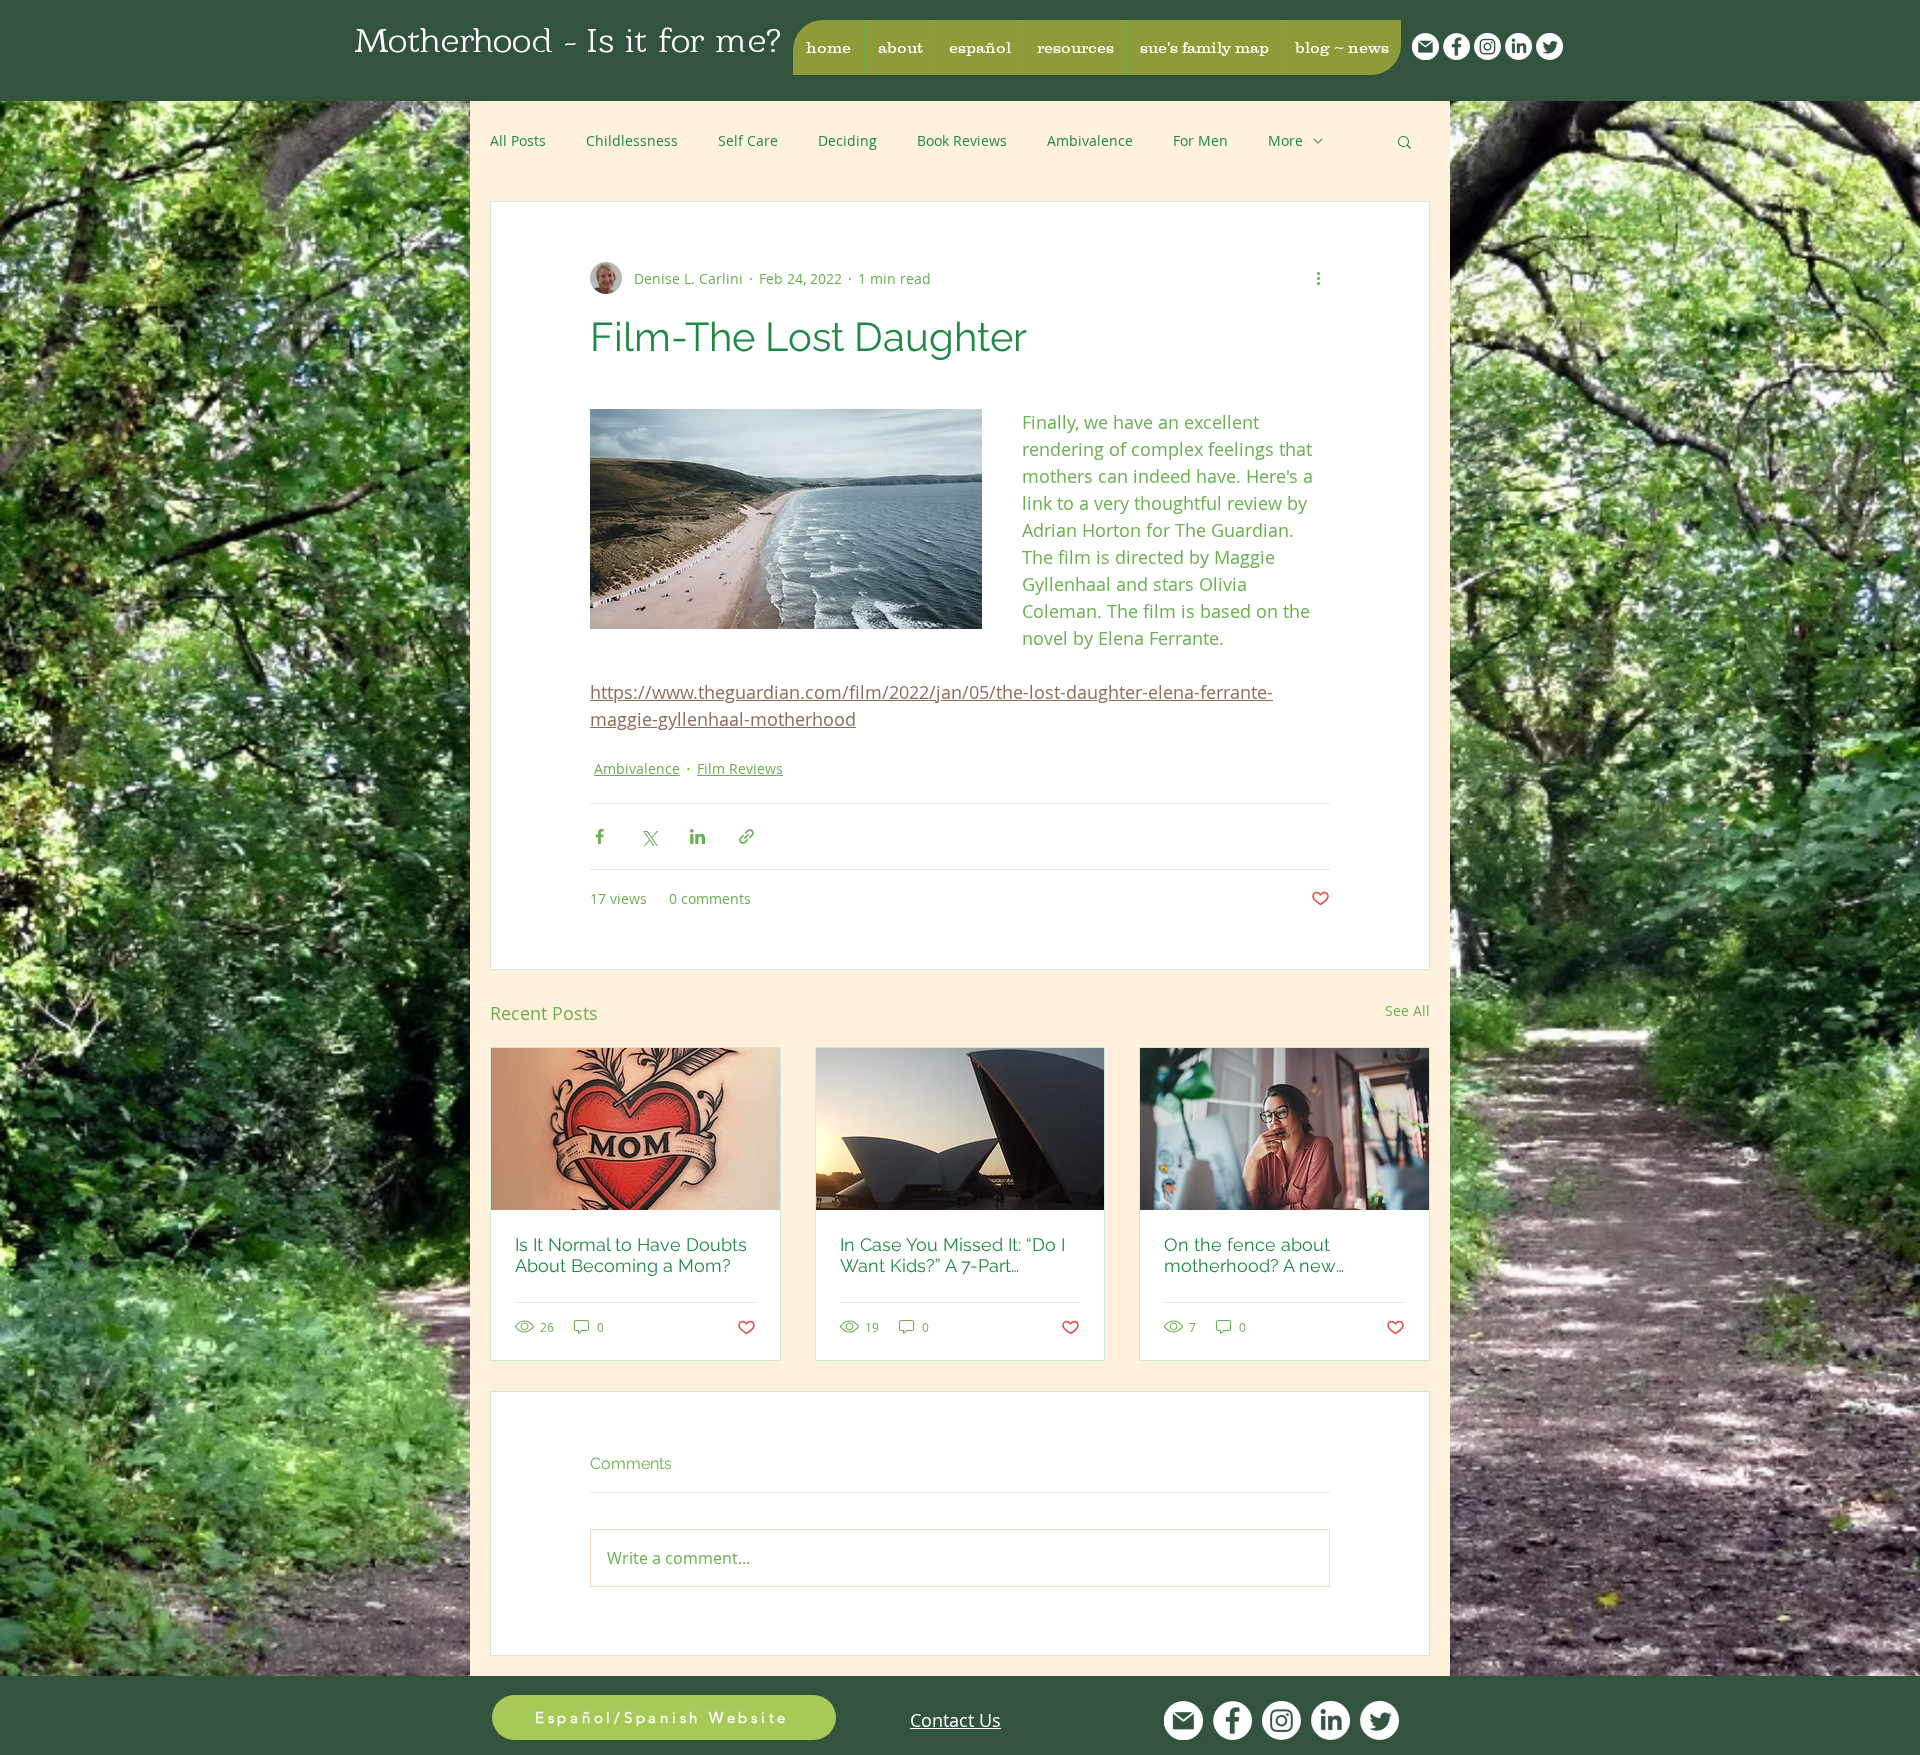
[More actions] (1318, 278)
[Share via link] (746, 836)
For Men (1200, 140)
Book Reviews (962, 140)
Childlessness (632, 140)
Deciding (847, 140)
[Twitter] (1549, 46)
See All (1407, 1010)
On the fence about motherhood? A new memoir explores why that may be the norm (1275, 1255)
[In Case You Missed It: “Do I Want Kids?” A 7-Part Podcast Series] (960, 1129)
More (1285, 140)
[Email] (1425, 46)
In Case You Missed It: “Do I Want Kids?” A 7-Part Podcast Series (952, 1255)
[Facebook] (1456, 46)
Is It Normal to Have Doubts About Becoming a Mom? (631, 1255)
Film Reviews (740, 768)
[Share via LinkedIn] (697, 836)
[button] (899, 47)
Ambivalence (1090, 140)
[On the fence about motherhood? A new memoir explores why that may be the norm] (1284, 1129)
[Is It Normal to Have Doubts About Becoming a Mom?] (635, 1129)
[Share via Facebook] (599, 836)
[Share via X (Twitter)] (648, 836)
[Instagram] (1487, 46)
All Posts (518, 140)
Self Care (748, 140)
